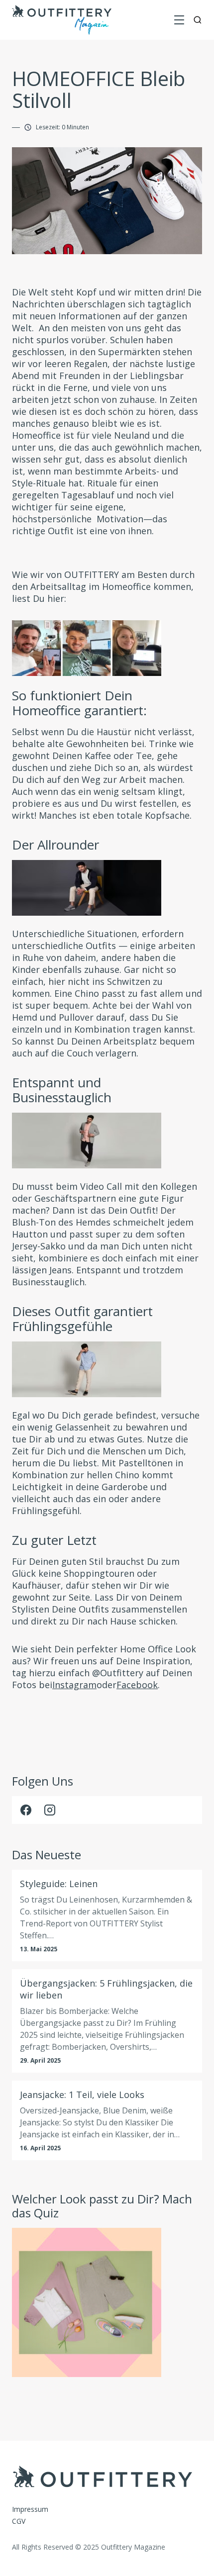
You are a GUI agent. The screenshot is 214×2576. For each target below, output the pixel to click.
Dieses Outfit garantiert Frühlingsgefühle (82, 1319)
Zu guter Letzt (54, 1540)
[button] (179, 20)
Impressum (30, 2509)
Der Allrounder (55, 845)
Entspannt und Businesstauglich (62, 1090)
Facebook (137, 1685)
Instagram (74, 1685)
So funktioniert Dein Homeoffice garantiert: (79, 703)
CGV (19, 2521)
